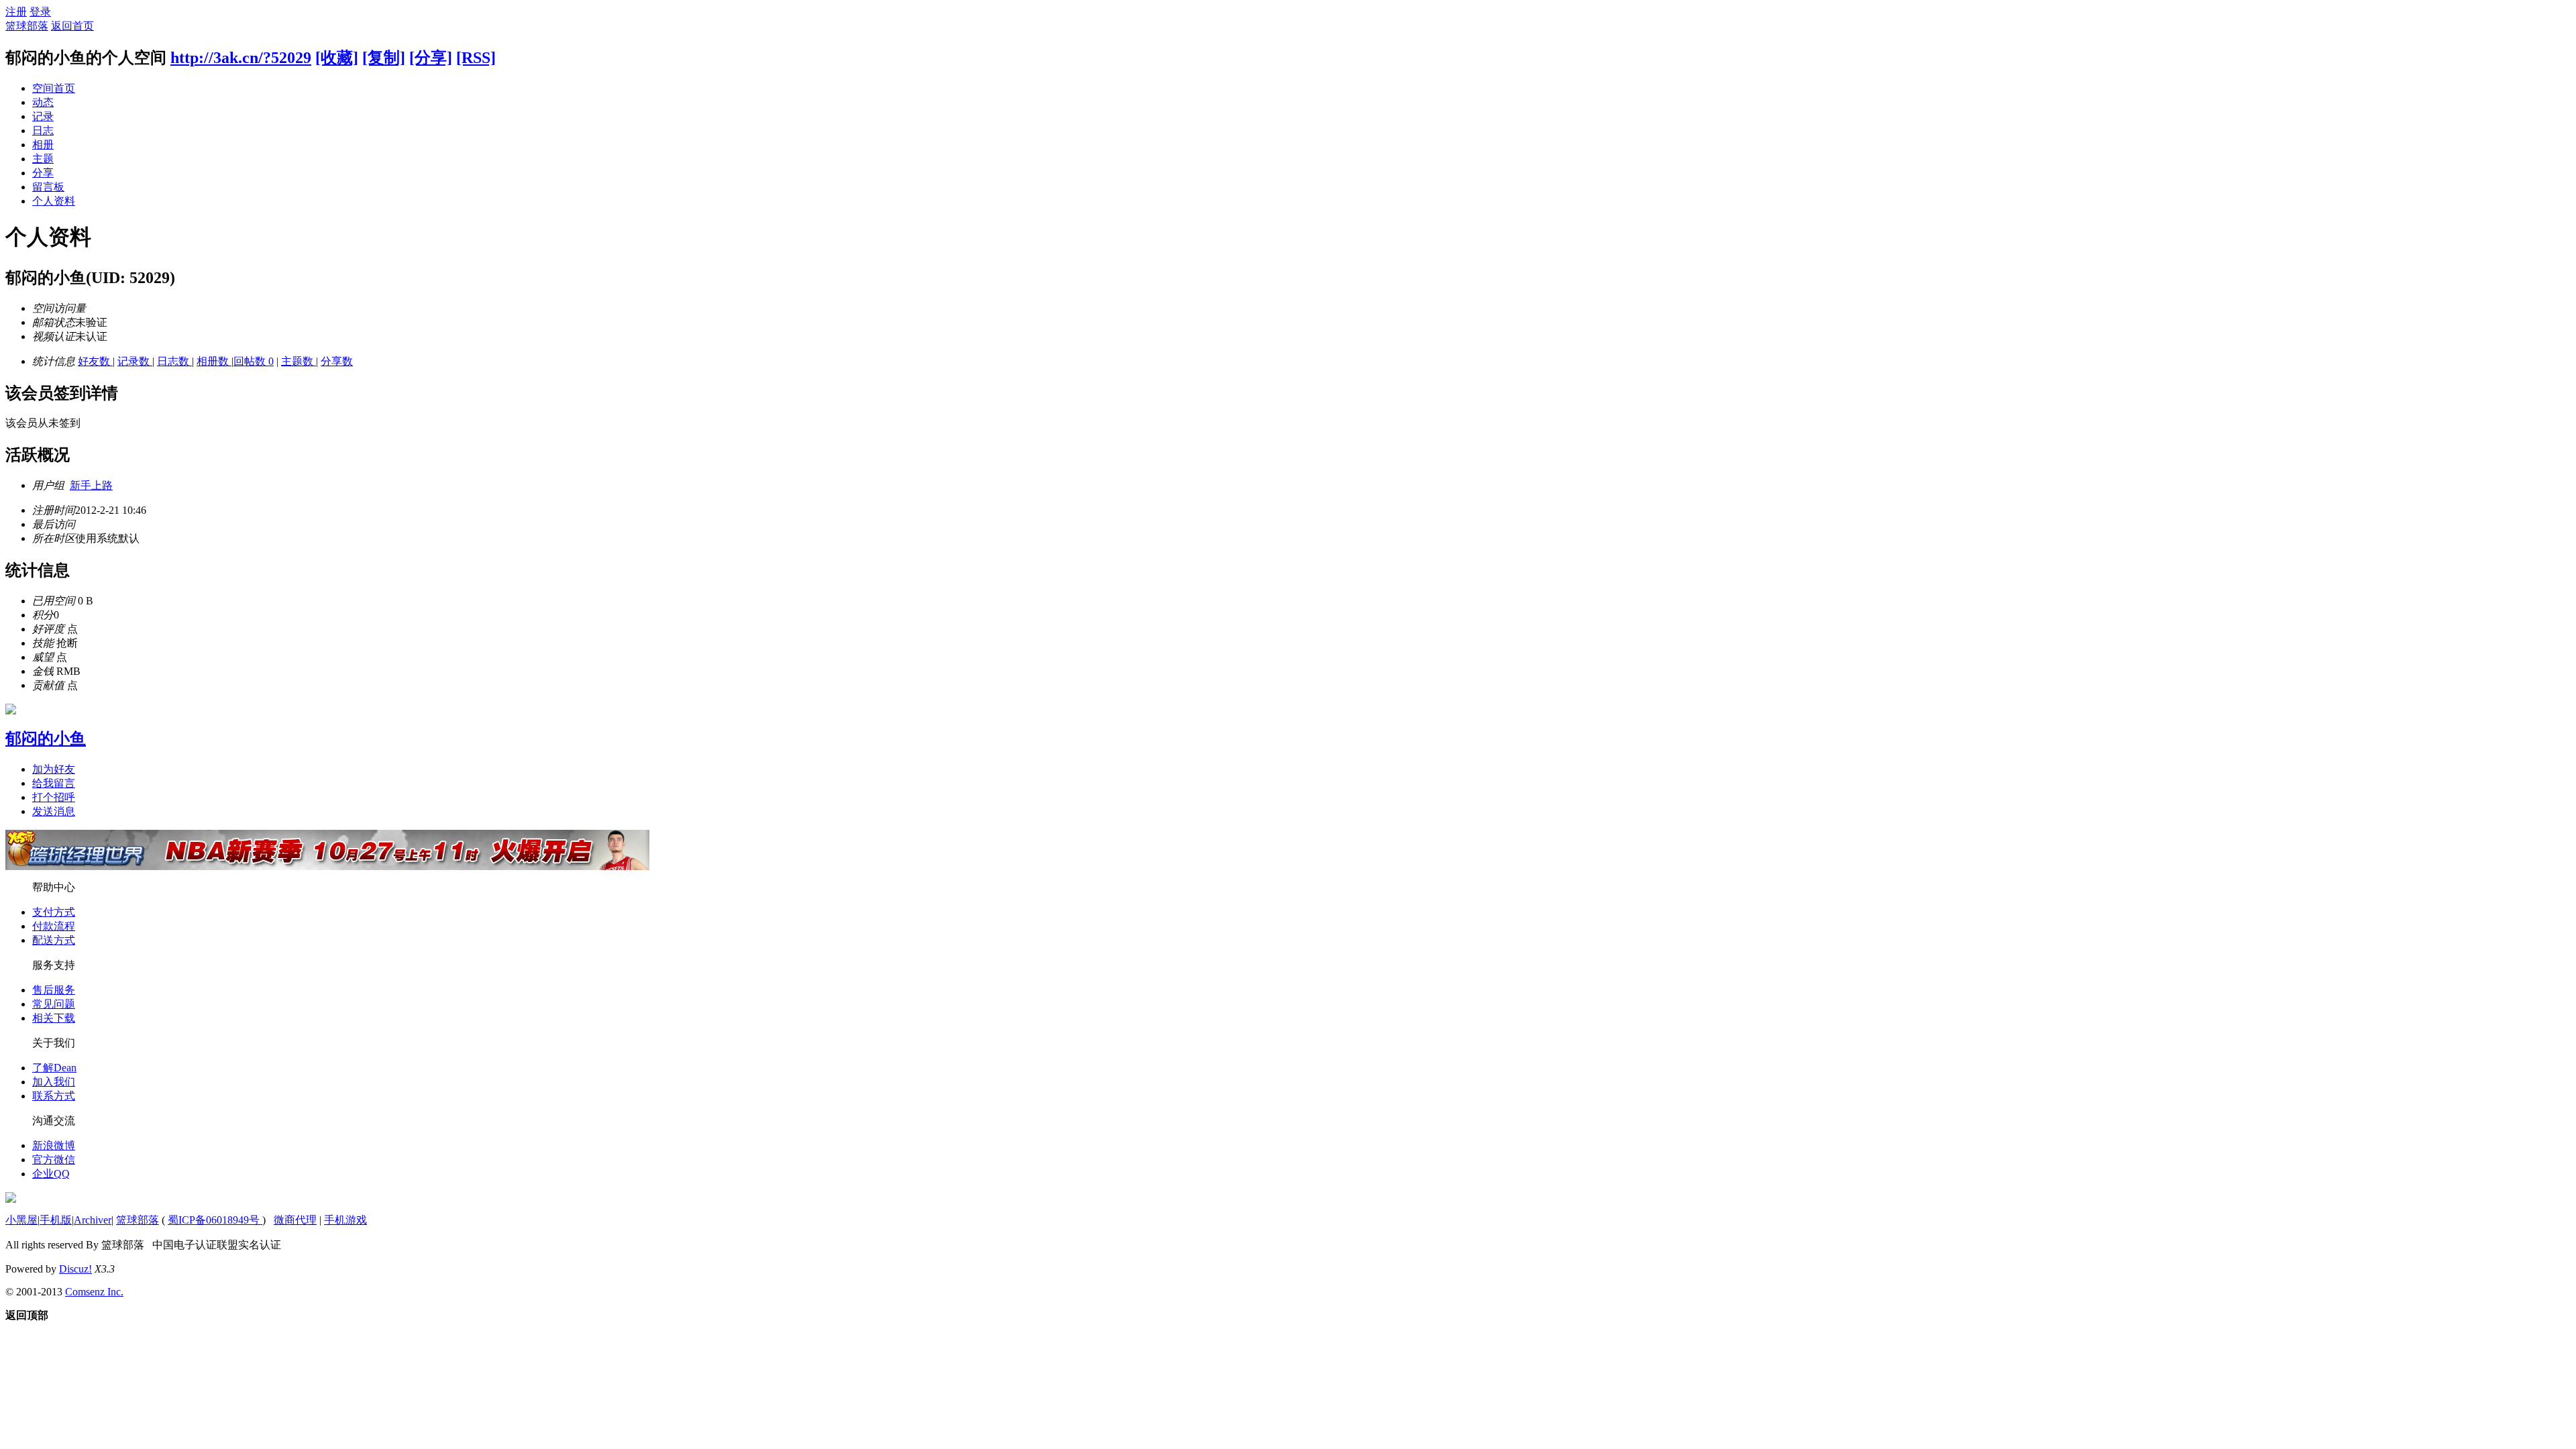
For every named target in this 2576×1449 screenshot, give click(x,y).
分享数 (337, 361)
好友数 (95, 361)
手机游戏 (345, 1220)
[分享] (431, 58)
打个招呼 (54, 797)
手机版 (56, 1220)
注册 (16, 12)
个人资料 (54, 201)
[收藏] (337, 58)
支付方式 (54, 912)
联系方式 (54, 1096)
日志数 (174, 361)
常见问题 (54, 1004)
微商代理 (295, 1220)
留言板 (48, 187)
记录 (43, 116)
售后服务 (54, 990)
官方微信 (54, 1160)
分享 (43, 173)
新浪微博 (54, 1145)
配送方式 (54, 940)
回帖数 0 (254, 361)
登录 (40, 12)
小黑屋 (21, 1220)
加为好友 (54, 769)
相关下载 (54, 1018)
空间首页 (54, 88)
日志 (43, 130)
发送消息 (54, 811)
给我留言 (54, 783)
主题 (43, 159)
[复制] (384, 58)
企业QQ (51, 1174)
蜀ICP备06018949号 (215, 1220)
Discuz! (75, 1269)
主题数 (299, 361)
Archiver (93, 1220)
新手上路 (91, 485)
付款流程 (54, 926)
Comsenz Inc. (94, 1292)
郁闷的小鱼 (46, 739)
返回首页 (72, 26)
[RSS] (476, 58)
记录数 (135, 361)
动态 (43, 102)
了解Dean (54, 1068)
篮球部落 (27, 26)
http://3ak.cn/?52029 (241, 58)
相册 (43, 145)
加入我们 (54, 1082)
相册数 (214, 361)
